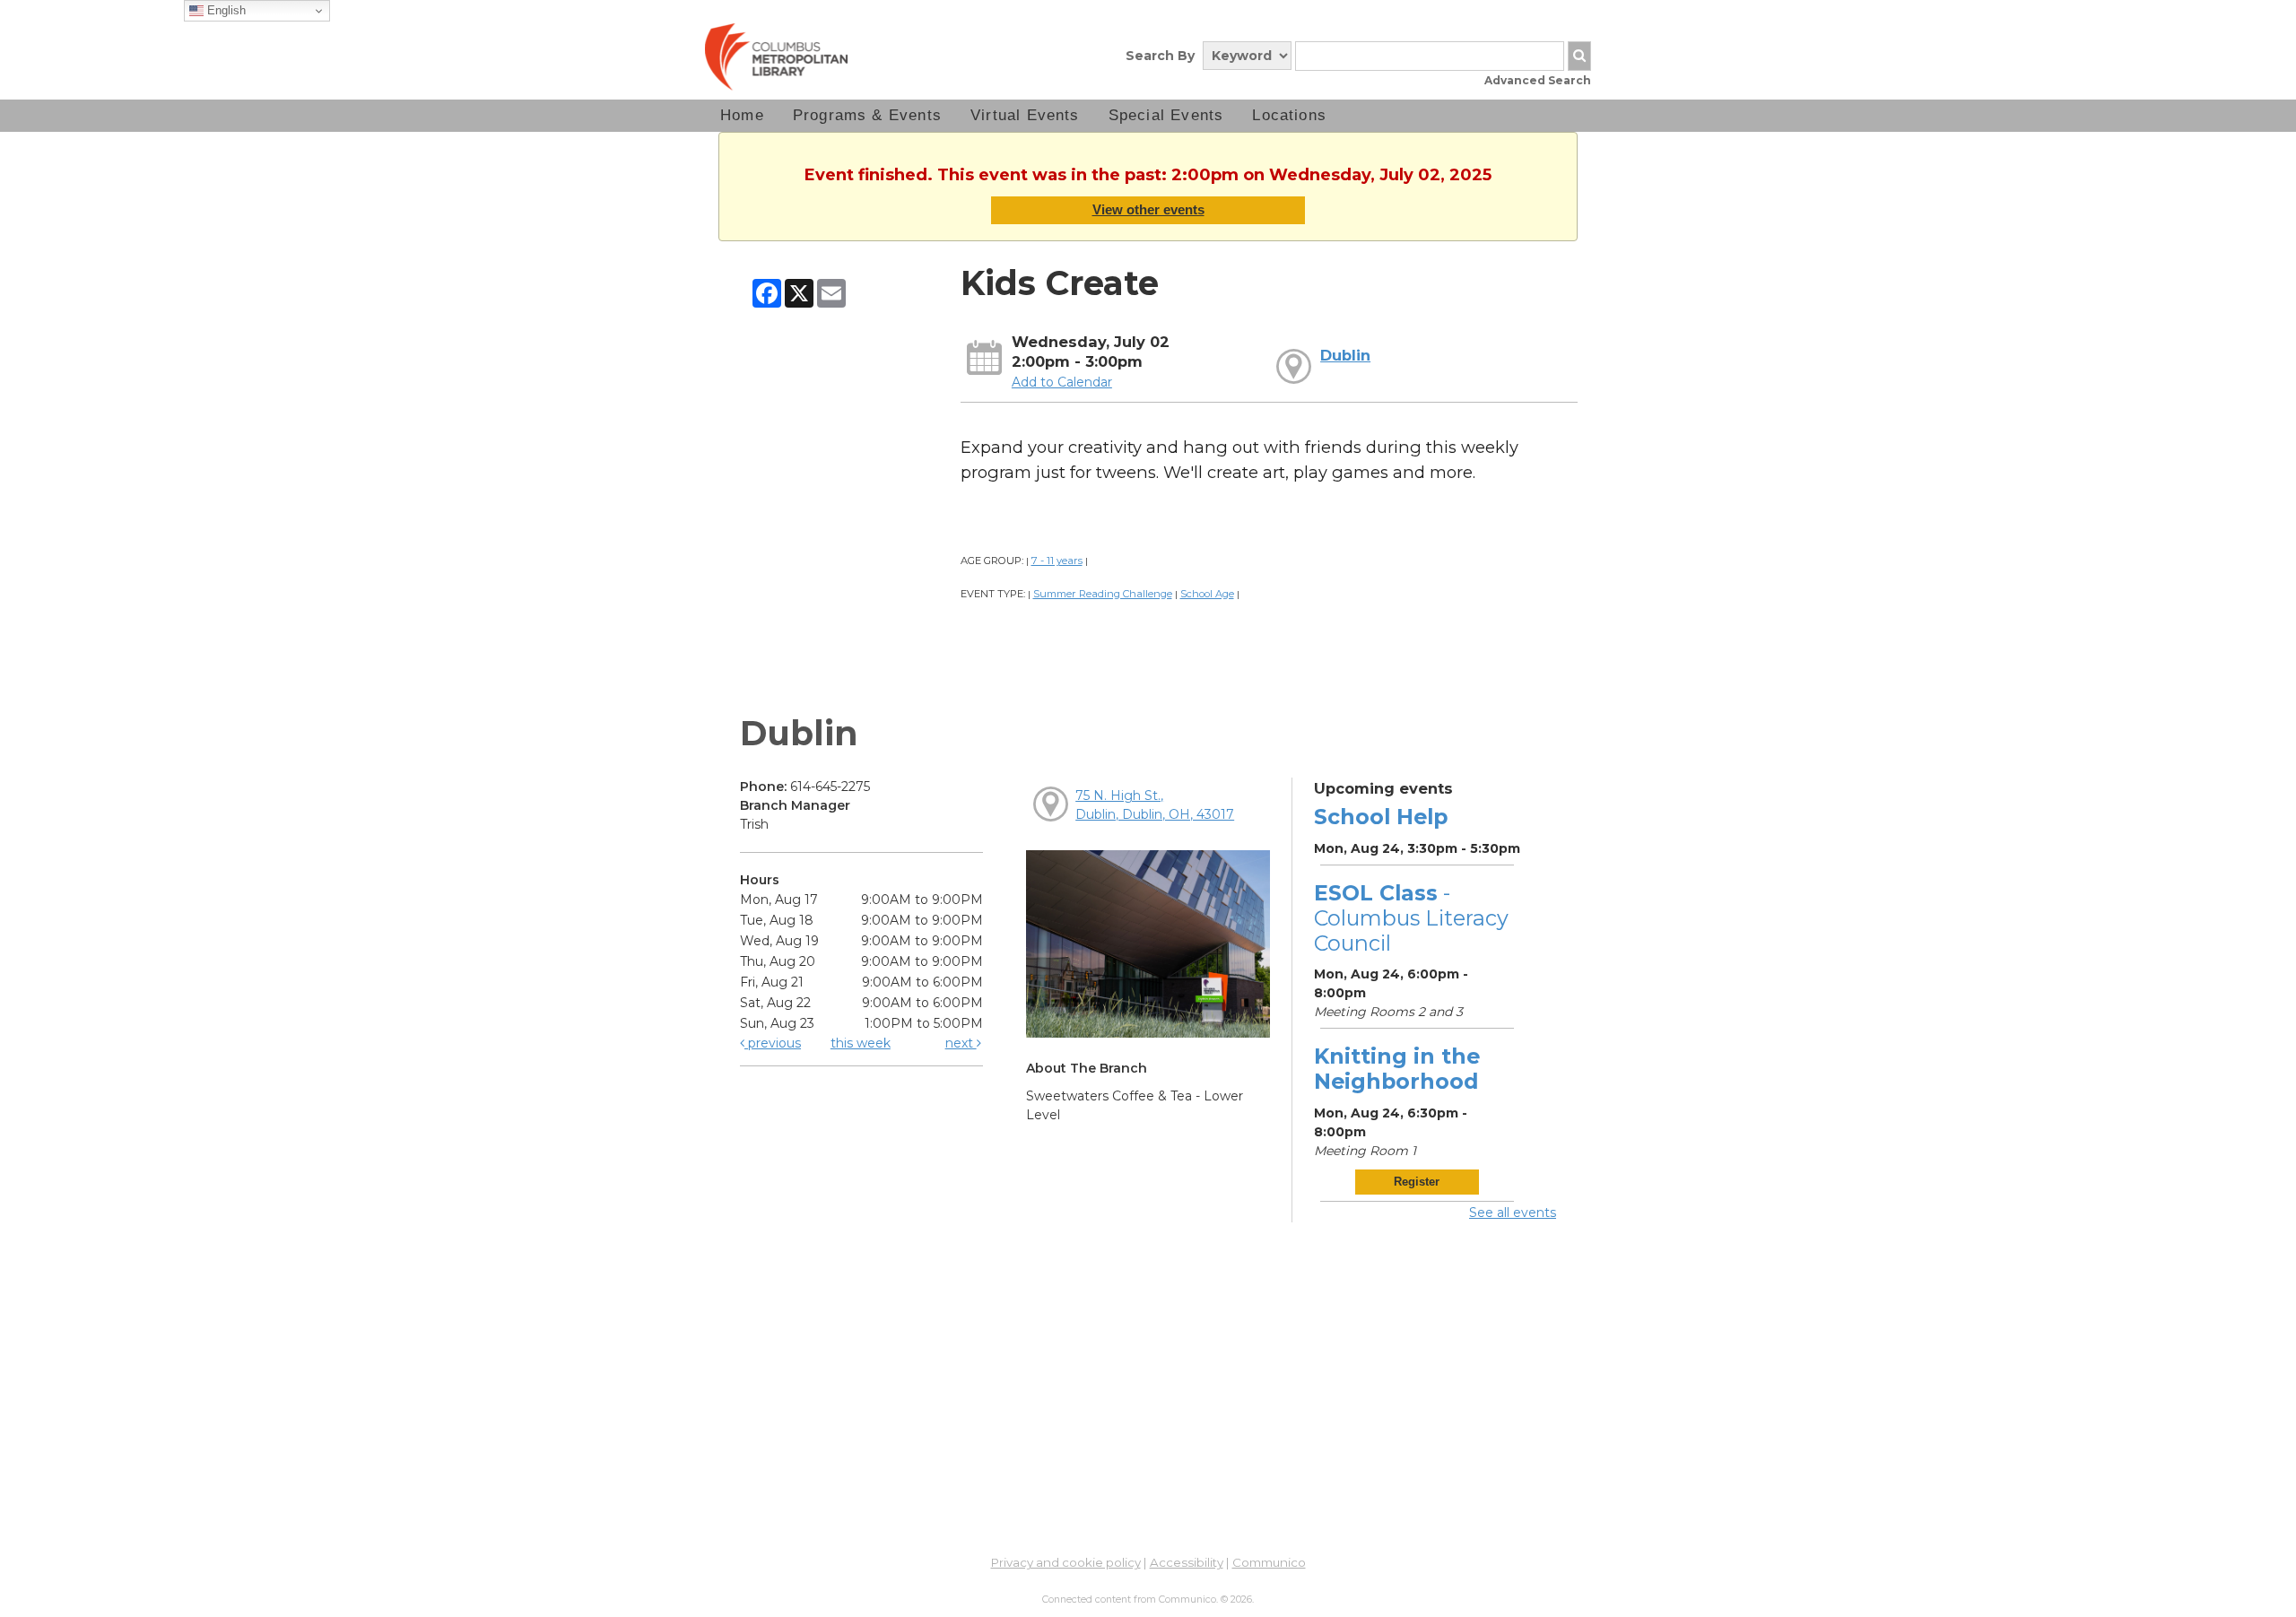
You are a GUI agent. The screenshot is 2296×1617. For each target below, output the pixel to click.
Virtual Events (1025, 115)
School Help (1381, 817)
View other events (1148, 209)
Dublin (1345, 355)
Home (742, 115)
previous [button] (773, 1043)
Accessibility (1187, 1562)
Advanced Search (1538, 80)
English (225, 10)
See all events (1513, 1213)
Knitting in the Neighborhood (1397, 1069)
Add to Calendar (1062, 382)
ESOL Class (1411, 918)
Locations (1289, 115)
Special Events (1166, 115)
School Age (1207, 594)
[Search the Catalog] (1579, 56)
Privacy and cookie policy (1066, 1562)
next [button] (961, 1043)
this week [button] (861, 1043)
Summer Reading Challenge (1103, 594)
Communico (1269, 1562)
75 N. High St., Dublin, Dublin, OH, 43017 (1155, 805)
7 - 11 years (1057, 561)
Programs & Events (867, 115)
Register (1417, 1182)
